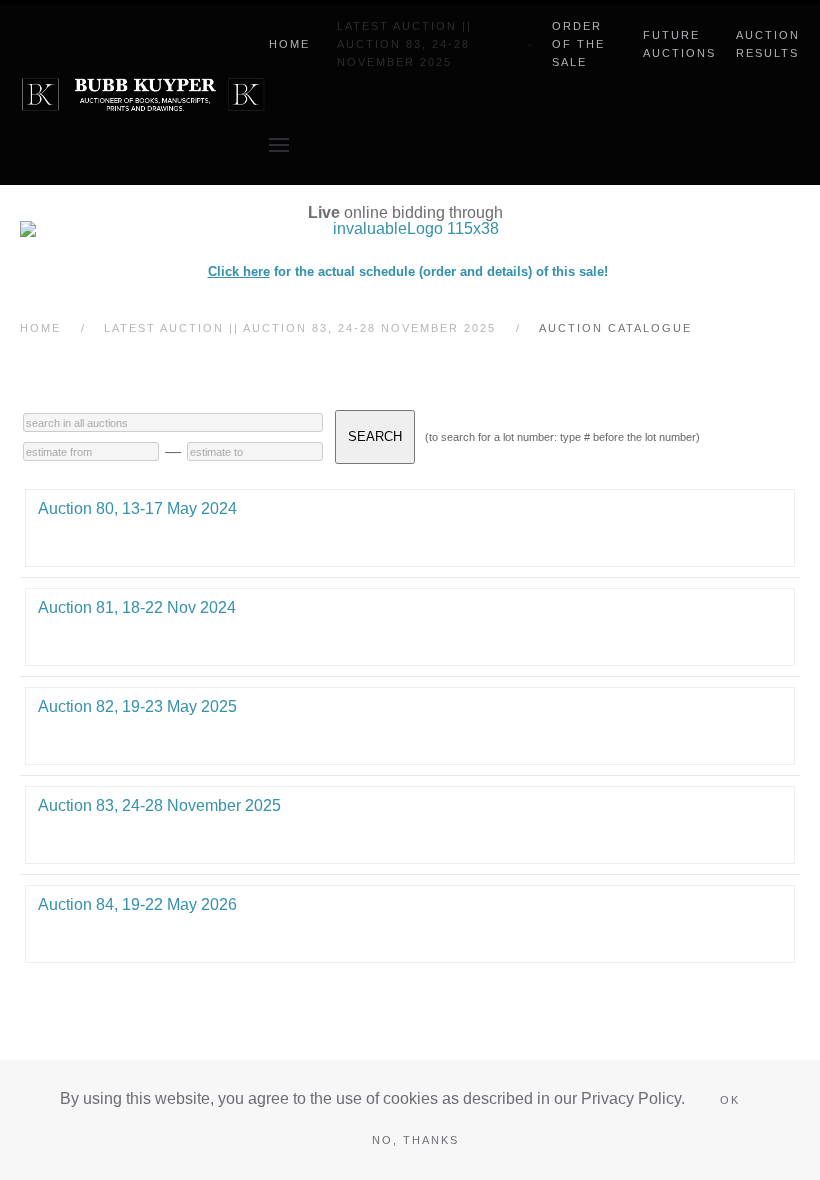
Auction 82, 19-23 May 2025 (137, 706)
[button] (279, 145)
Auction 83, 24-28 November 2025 (159, 805)
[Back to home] (144, 95)
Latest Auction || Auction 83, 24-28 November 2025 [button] (404, 44)
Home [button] (289, 44)
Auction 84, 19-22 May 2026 (137, 904)
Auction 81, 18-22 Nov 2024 (137, 607)
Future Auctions (679, 44)
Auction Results (768, 44)
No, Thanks (415, 1140)
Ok (730, 1100)
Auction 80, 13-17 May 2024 (137, 508)
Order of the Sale (578, 44)
